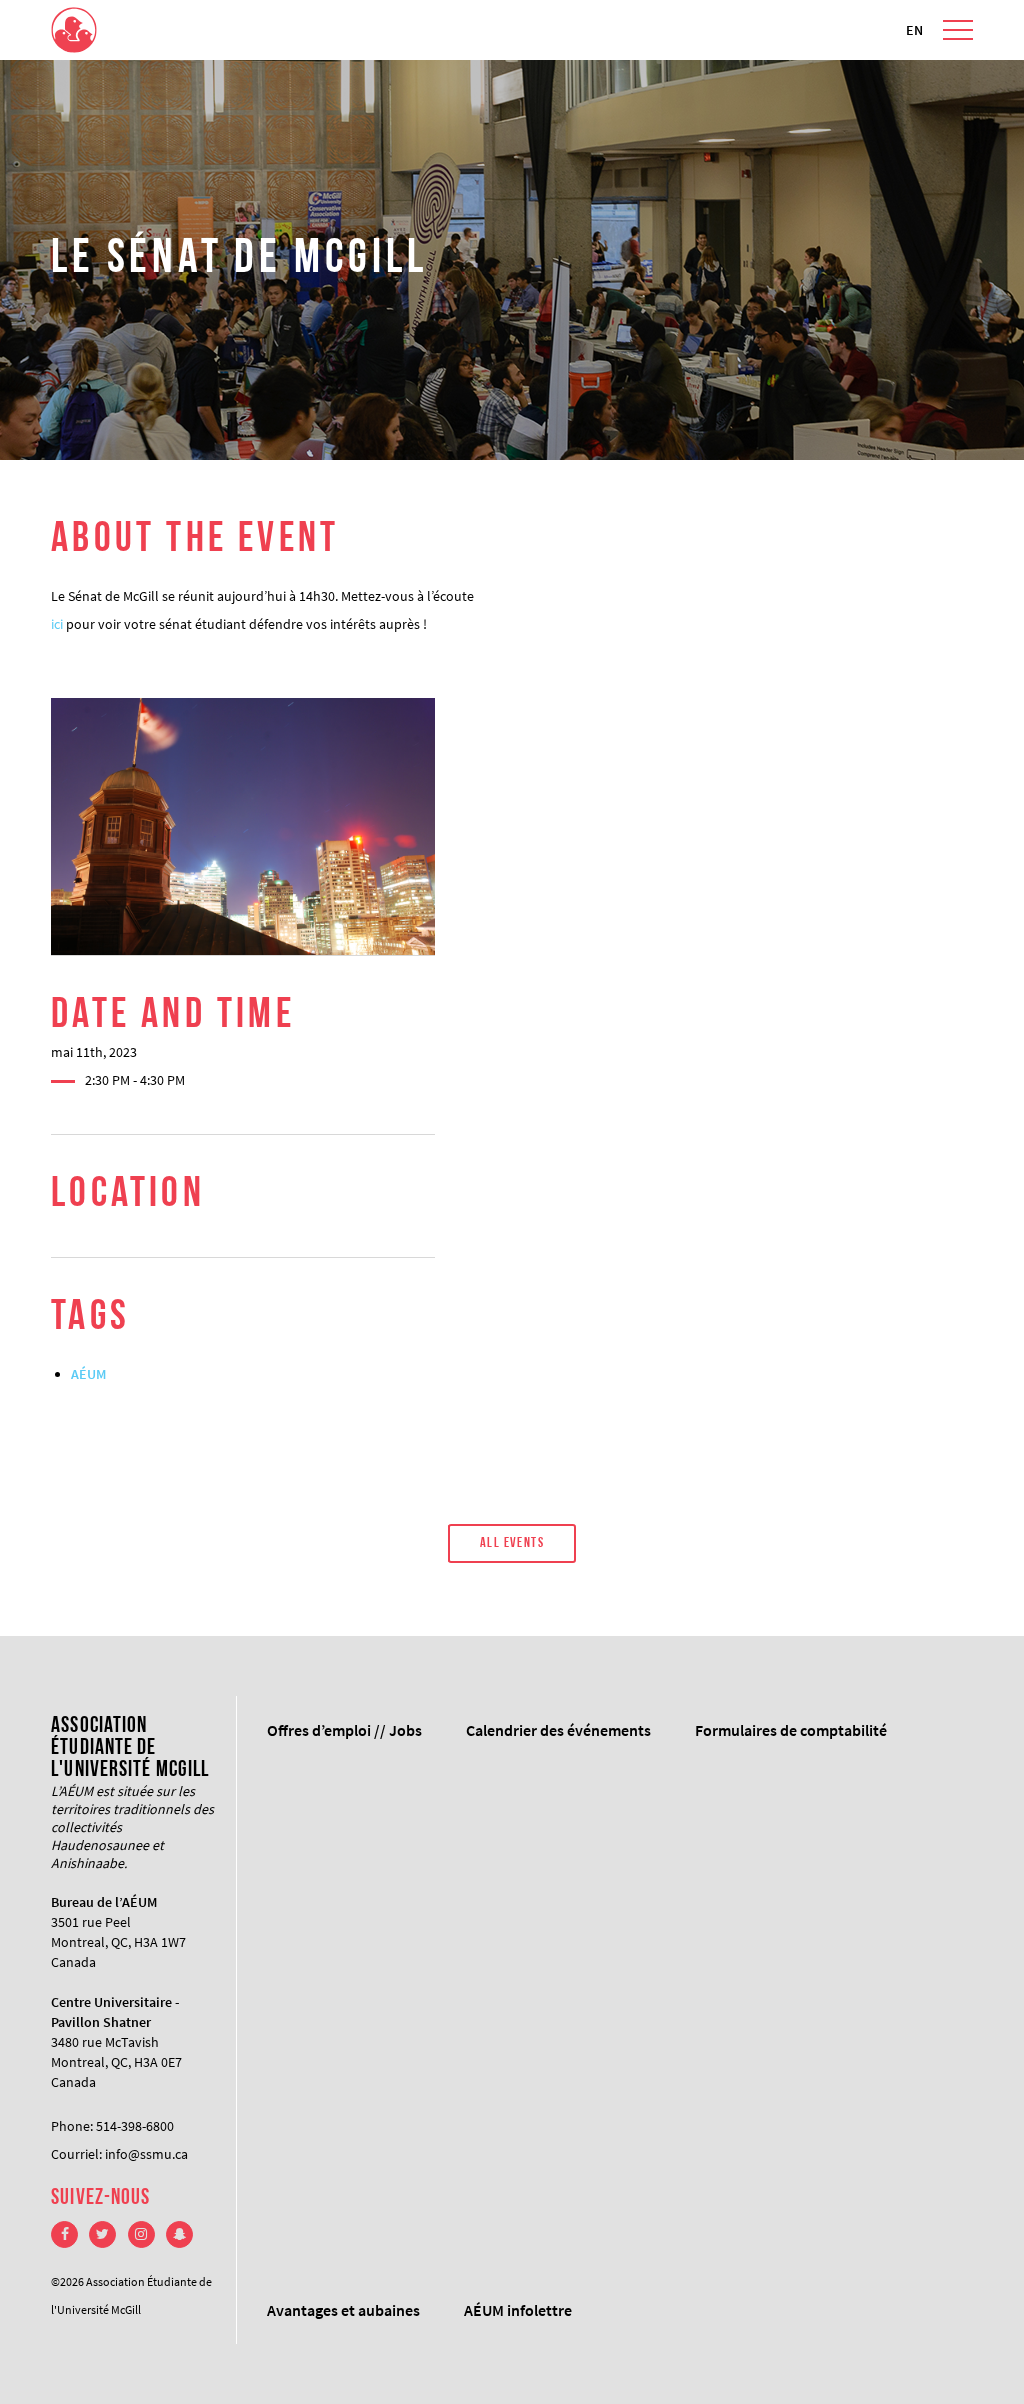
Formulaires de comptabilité (791, 1730)
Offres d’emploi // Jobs (344, 1730)
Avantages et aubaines (343, 2310)
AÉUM (88, 1374)
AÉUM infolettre (518, 2310)
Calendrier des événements (558, 1730)
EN (914, 30)
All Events (512, 1543)
